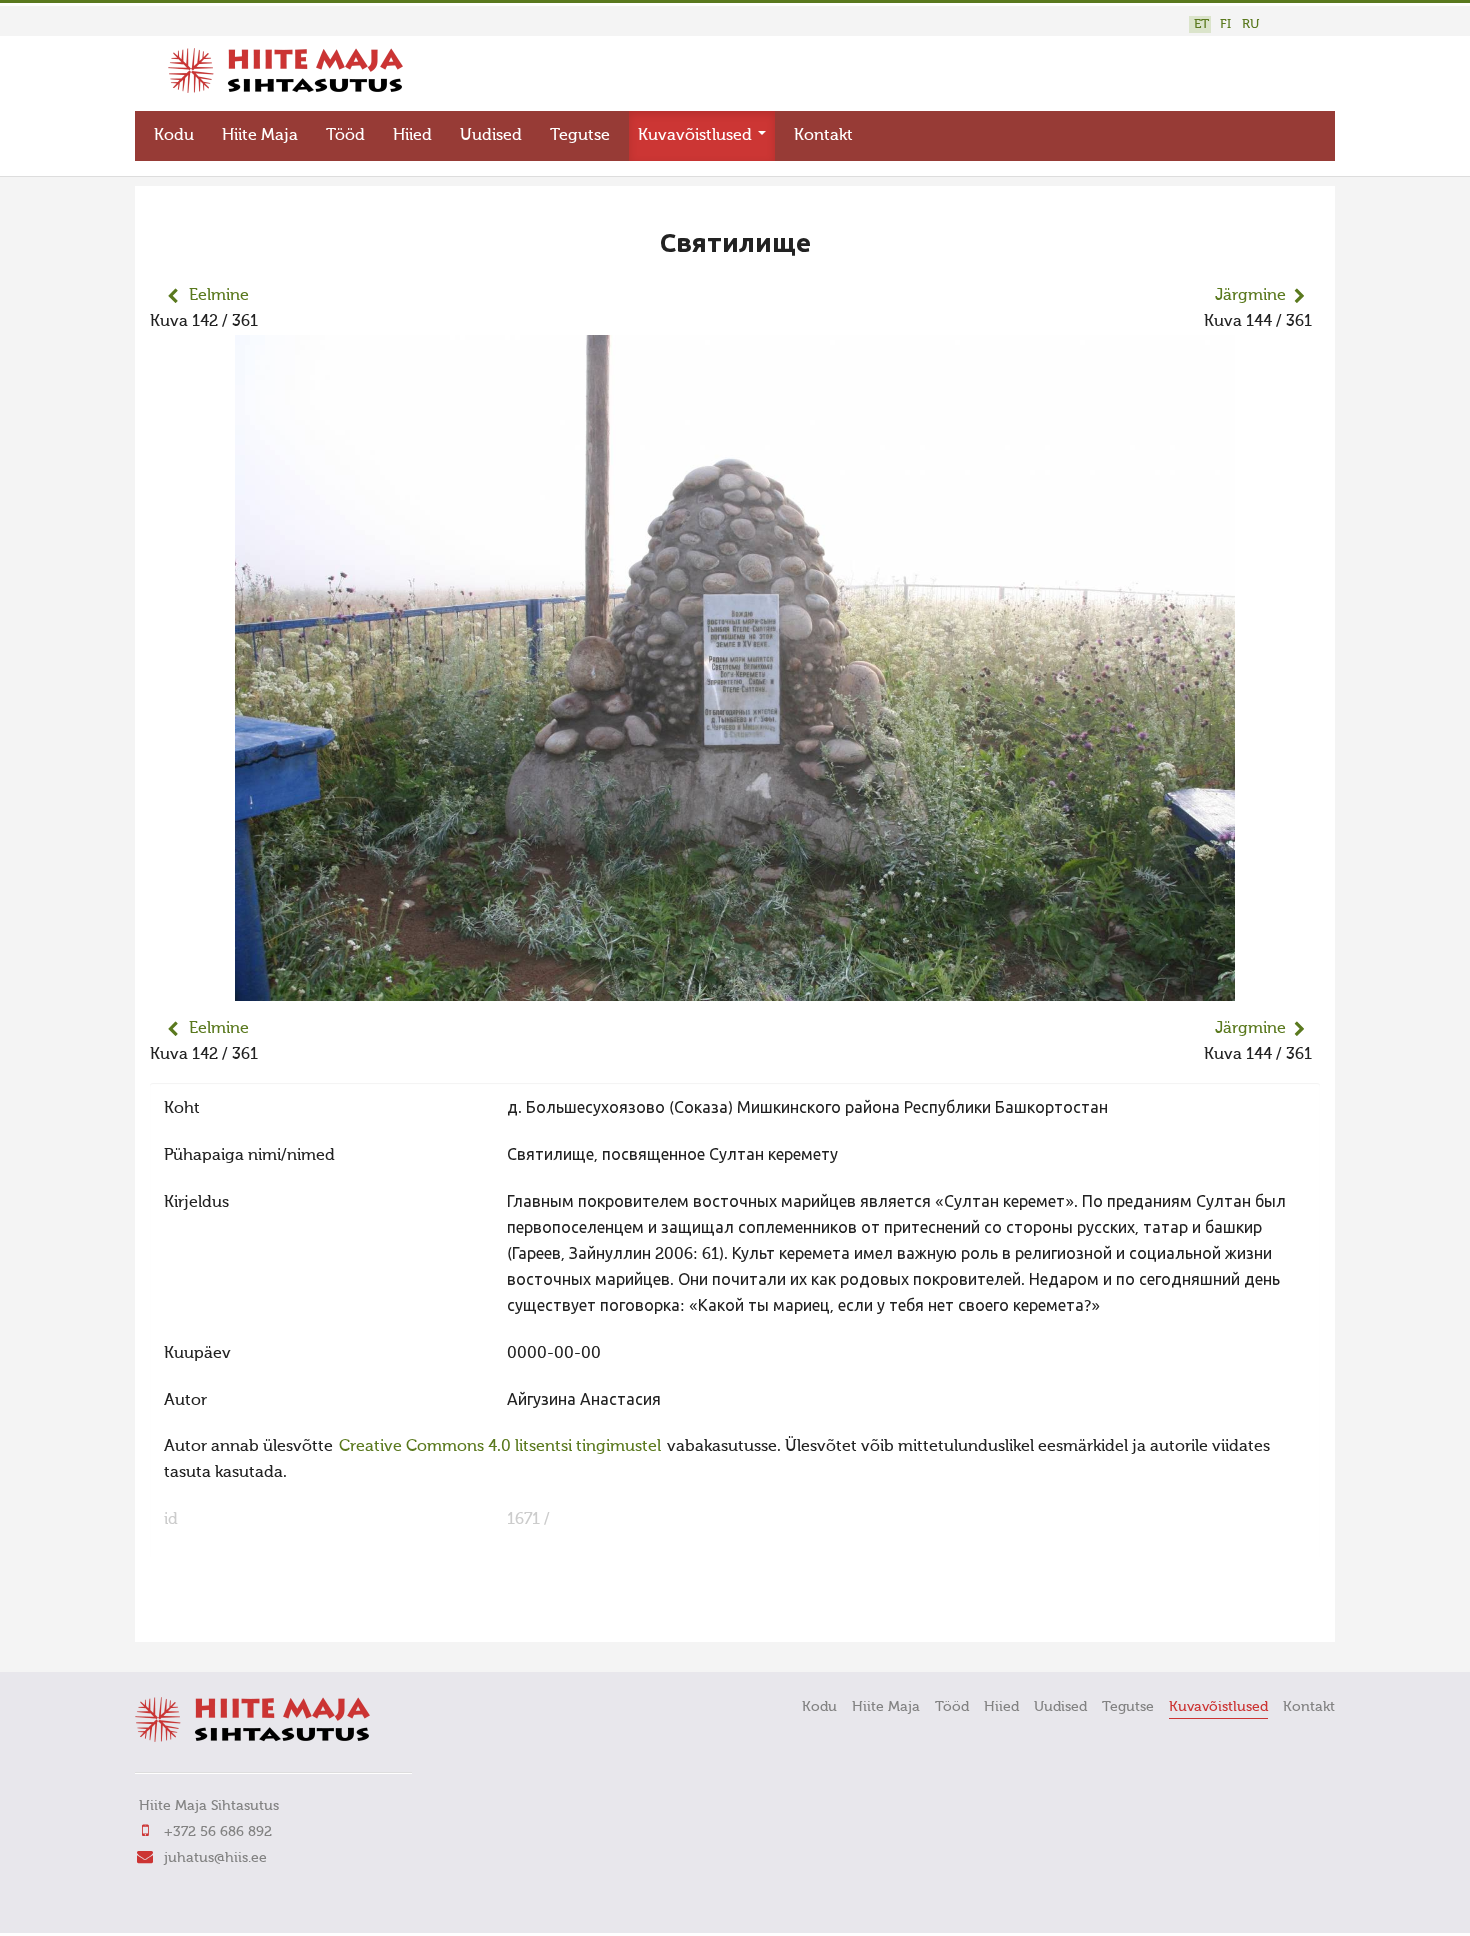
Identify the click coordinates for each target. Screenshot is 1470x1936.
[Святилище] (735, 988)
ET (1201, 24)
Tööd (345, 136)
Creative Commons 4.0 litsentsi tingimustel (500, 1447)
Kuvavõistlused (697, 136)
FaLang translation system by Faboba (220, 1614)
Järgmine (1250, 296)
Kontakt (823, 136)
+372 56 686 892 (218, 1832)
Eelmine (219, 296)
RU (1250, 24)
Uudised (491, 136)
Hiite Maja (260, 136)
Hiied (412, 136)
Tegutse (580, 136)
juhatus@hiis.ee (215, 1858)
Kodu (174, 136)
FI (1225, 24)
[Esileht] (285, 89)
